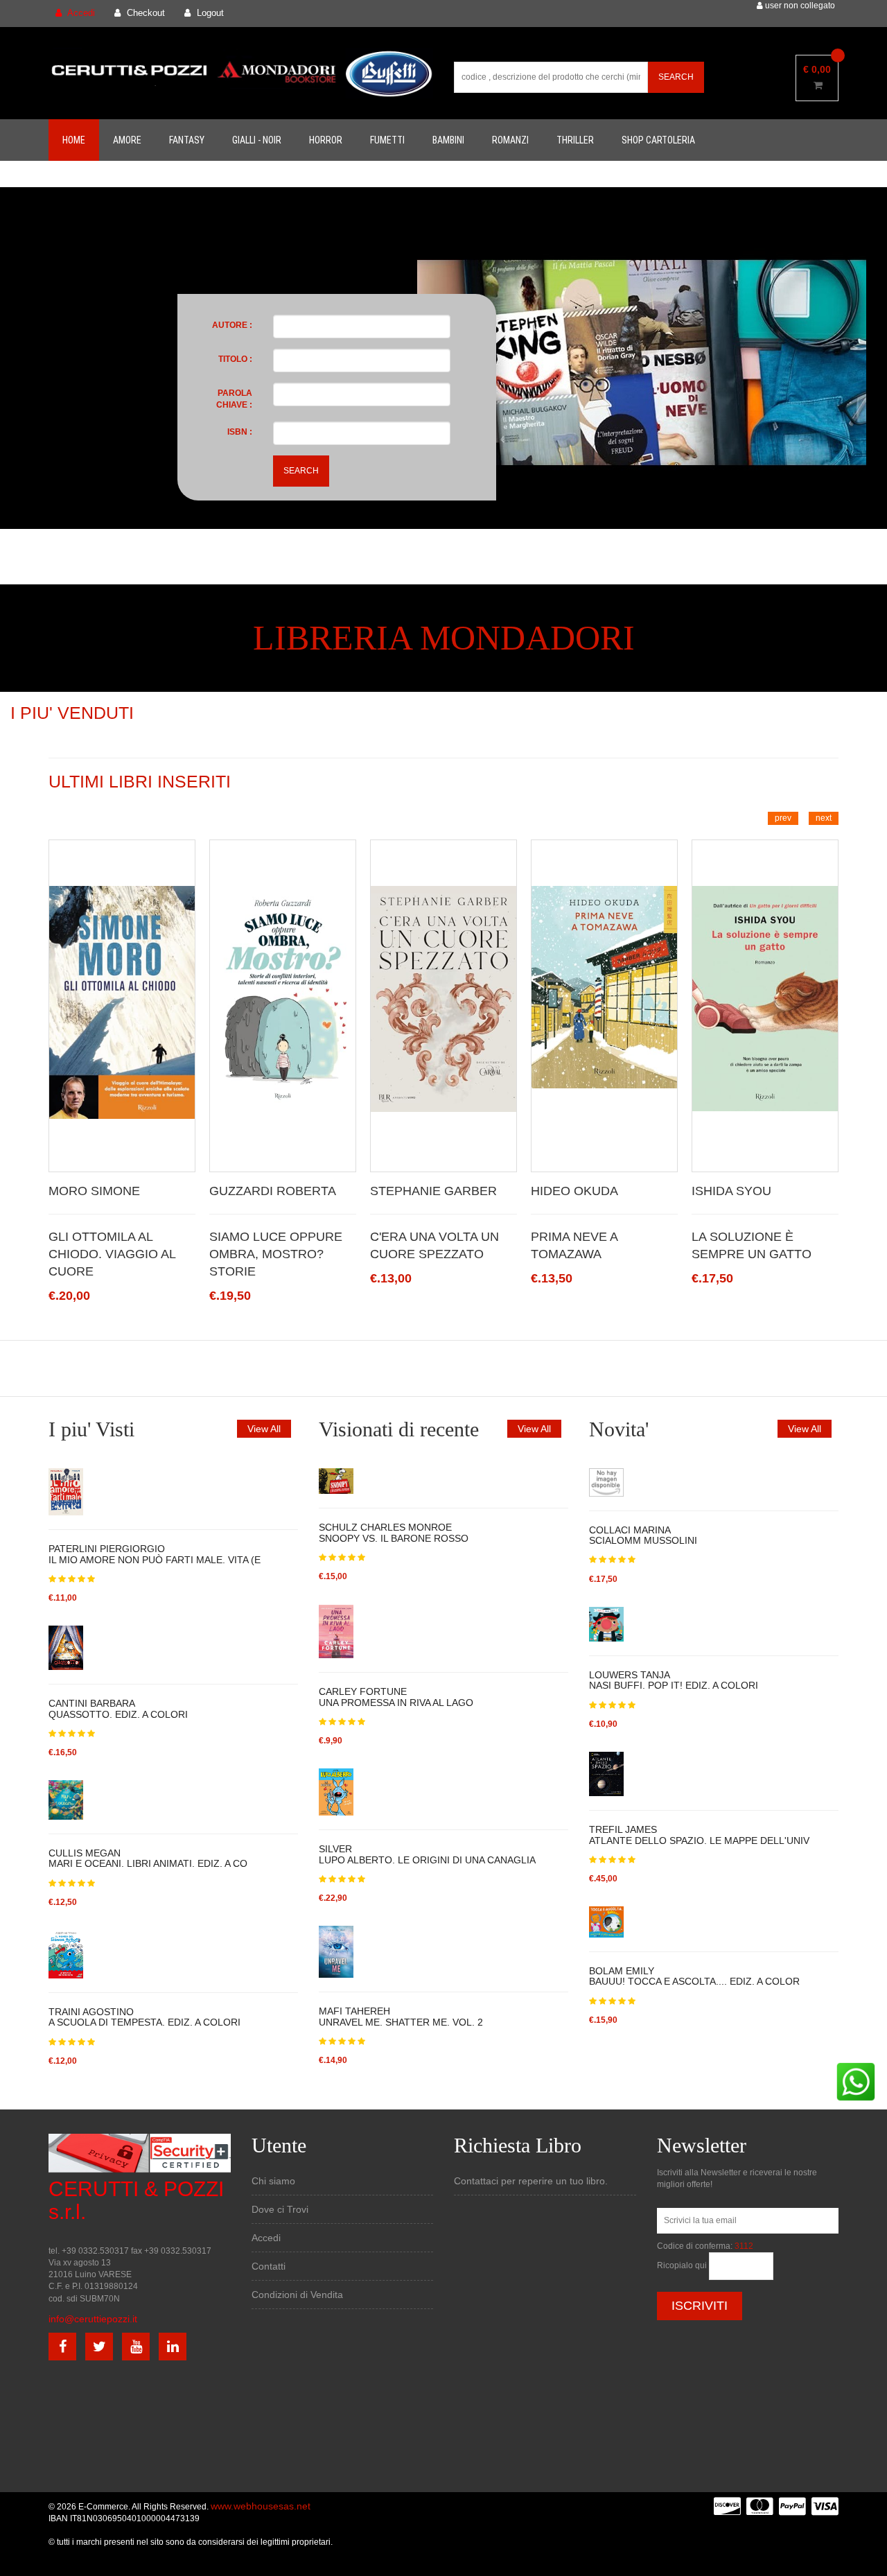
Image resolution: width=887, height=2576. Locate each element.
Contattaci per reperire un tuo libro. (531, 2181)
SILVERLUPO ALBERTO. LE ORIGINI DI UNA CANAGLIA (427, 1854)
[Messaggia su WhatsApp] (856, 2081)
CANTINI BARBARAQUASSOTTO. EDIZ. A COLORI (118, 1708)
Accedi (266, 2238)
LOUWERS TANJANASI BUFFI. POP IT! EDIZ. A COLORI (674, 1680)
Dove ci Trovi (280, 2209)
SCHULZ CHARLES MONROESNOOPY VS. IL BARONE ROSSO (394, 1532)
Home (74, 140)
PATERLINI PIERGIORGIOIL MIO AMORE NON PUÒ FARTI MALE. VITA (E (155, 1554)
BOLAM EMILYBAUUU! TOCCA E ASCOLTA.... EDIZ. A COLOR (694, 1976)
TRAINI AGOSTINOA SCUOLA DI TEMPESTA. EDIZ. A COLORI (144, 2017)
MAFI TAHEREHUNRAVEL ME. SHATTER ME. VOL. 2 (401, 2016)
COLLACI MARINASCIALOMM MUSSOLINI (643, 1535)
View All (264, 1429)
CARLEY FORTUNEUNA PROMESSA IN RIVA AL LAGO (396, 1697)
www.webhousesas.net (261, 2506)
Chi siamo (273, 2181)
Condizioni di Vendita (297, 2295)
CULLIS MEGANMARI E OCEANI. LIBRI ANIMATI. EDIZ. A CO (148, 1858)
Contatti (269, 2266)
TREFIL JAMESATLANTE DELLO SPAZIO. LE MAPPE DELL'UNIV (699, 1835)
